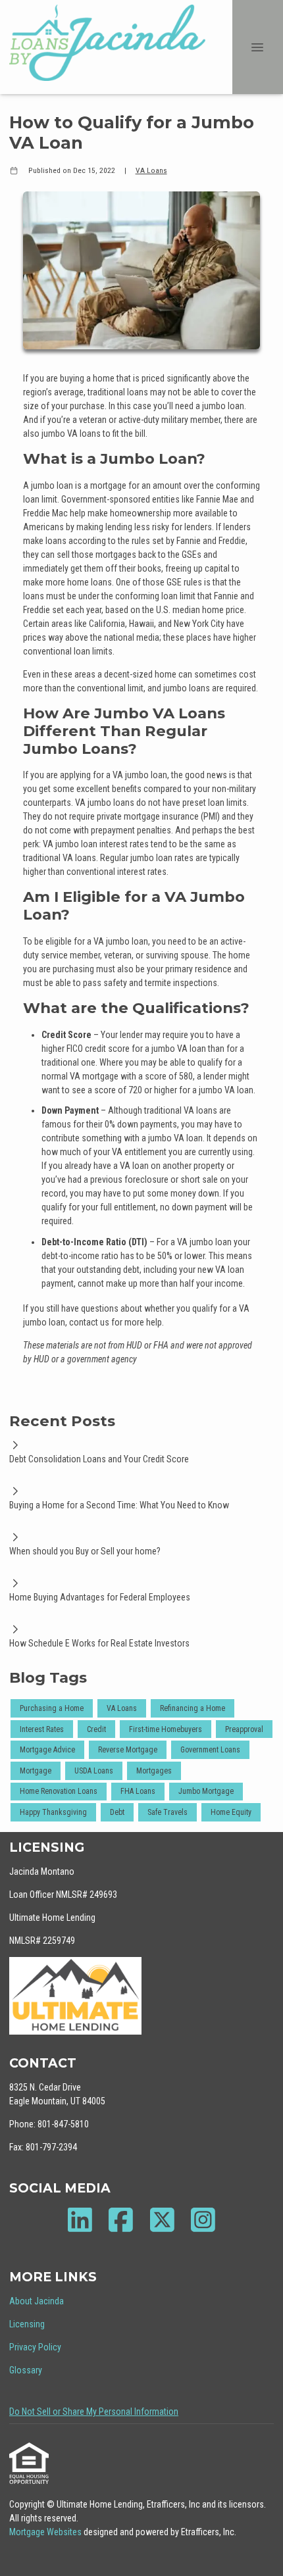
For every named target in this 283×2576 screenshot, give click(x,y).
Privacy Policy (35, 2347)
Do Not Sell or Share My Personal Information (94, 2412)
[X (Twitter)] (162, 2220)
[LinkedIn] (80, 2220)
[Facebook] (121, 2220)
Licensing (27, 2324)
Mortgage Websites (46, 2532)
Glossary (26, 2370)
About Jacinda (37, 2301)
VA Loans (151, 170)
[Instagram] (204, 2220)
